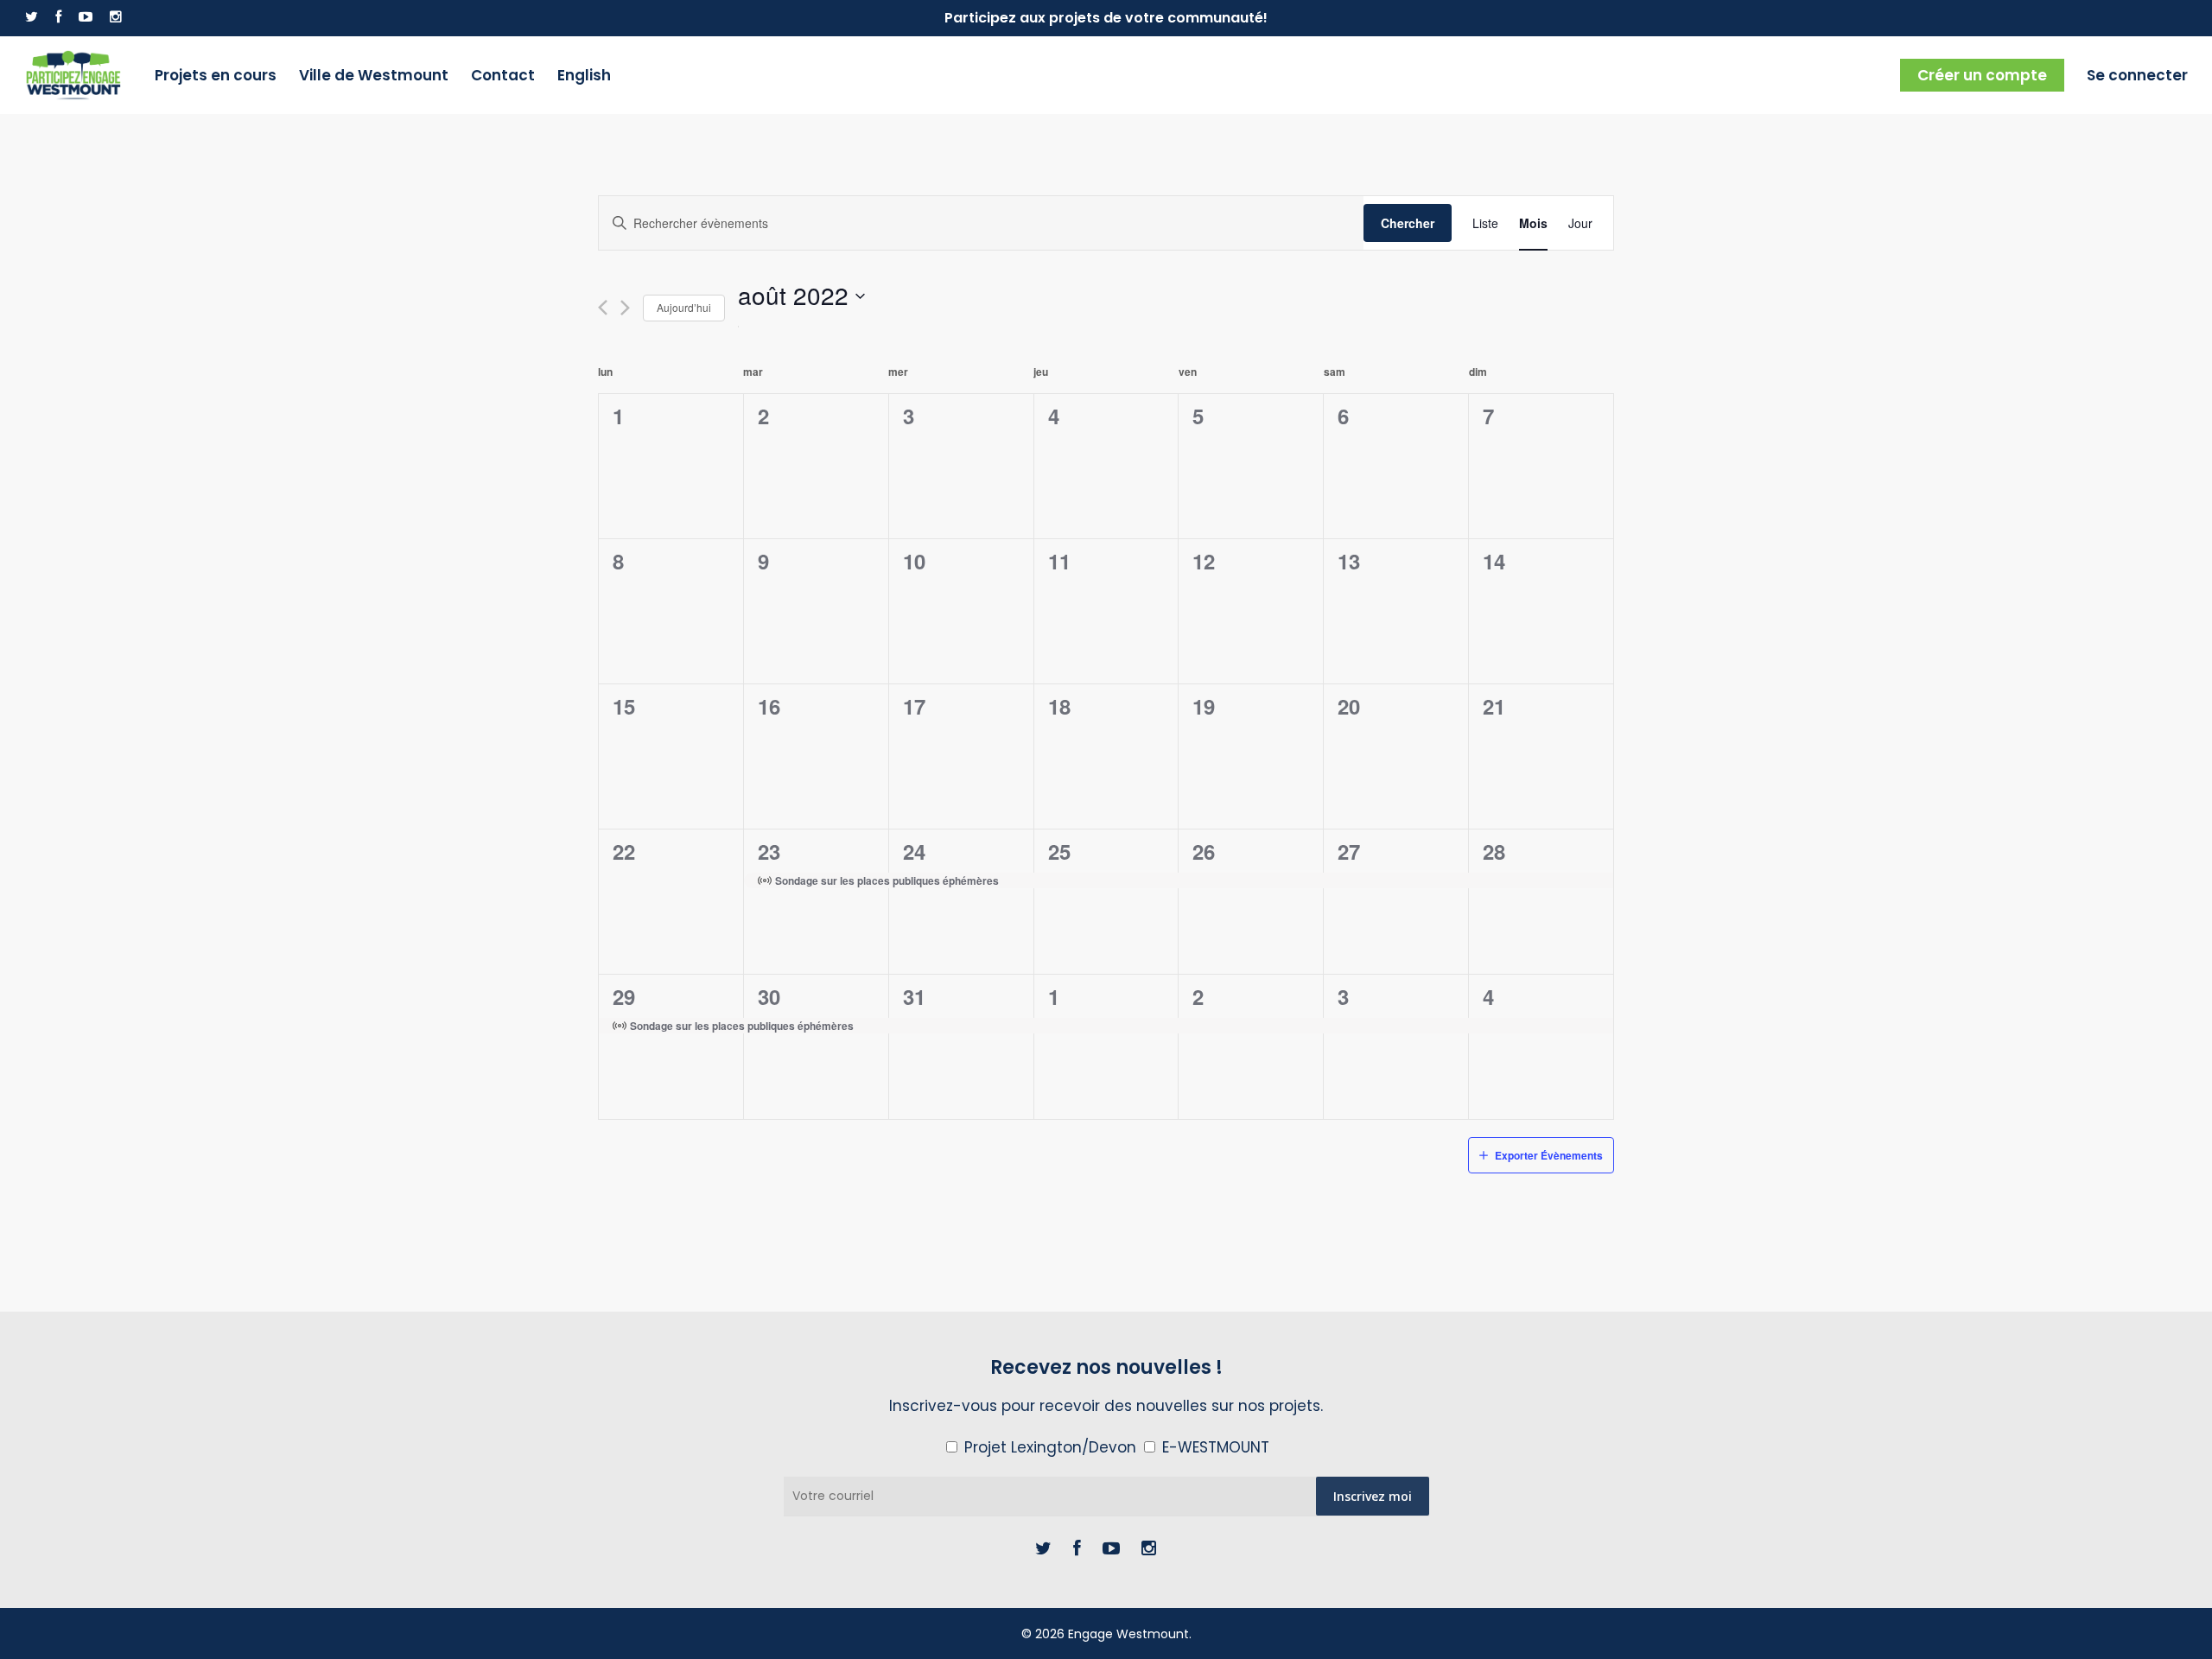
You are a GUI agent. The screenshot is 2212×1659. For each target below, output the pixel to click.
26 (1204, 851)
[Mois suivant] (625, 308)
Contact (503, 75)
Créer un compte (1982, 75)
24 (914, 851)
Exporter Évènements (1549, 1155)
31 (914, 996)
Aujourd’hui (684, 307)
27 (1349, 851)
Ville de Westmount (374, 75)
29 (624, 996)
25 (1059, 851)
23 (769, 851)
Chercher (1408, 223)
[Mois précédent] (603, 308)
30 (769, 996)
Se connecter (2137, 75)
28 (1494, 851)
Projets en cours (216, 75)
